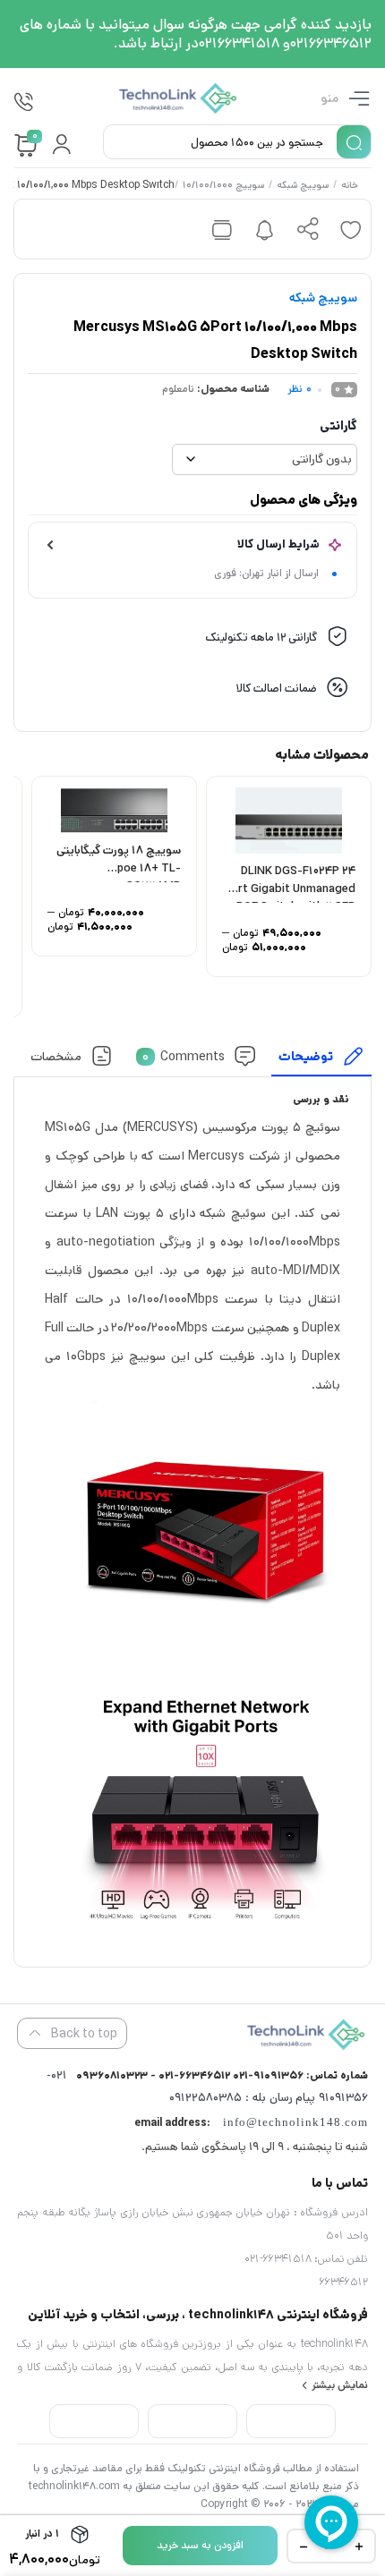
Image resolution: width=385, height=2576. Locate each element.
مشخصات (56, 1057)
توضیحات (306, 1057)
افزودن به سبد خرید (200, 2545)
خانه (350, 186)
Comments (184, 1057)
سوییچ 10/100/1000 (223, 186)
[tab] (321, 1061)
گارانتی (338, 426)
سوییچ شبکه (303, 186)
